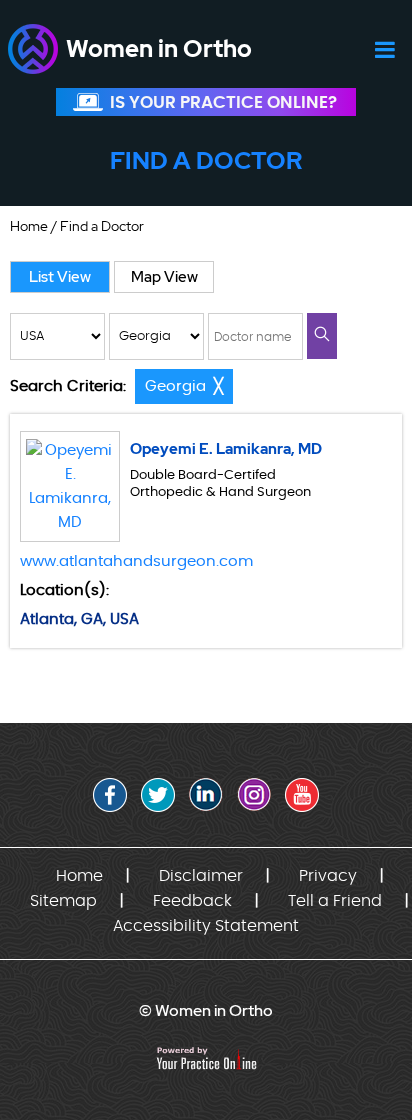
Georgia (175, 386)
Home (29, 226)
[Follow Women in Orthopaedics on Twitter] (158, 795)
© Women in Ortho (206, 1010)
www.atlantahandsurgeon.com (136, 561)
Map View (164, 277)
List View (60, 277)
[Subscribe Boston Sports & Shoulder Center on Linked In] (206, 795)
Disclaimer (201, 876)
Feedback (192, 901)
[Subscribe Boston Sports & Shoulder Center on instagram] (254, 795)
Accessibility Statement (206, 926)
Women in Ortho (159, 48)
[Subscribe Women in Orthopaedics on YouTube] (302, 795)
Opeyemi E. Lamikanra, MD (226, 449)
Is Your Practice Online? (223, 102)
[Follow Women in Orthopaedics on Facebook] (110, 795)
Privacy (328, 876)
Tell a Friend (335, 901)
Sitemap (63, 901)
